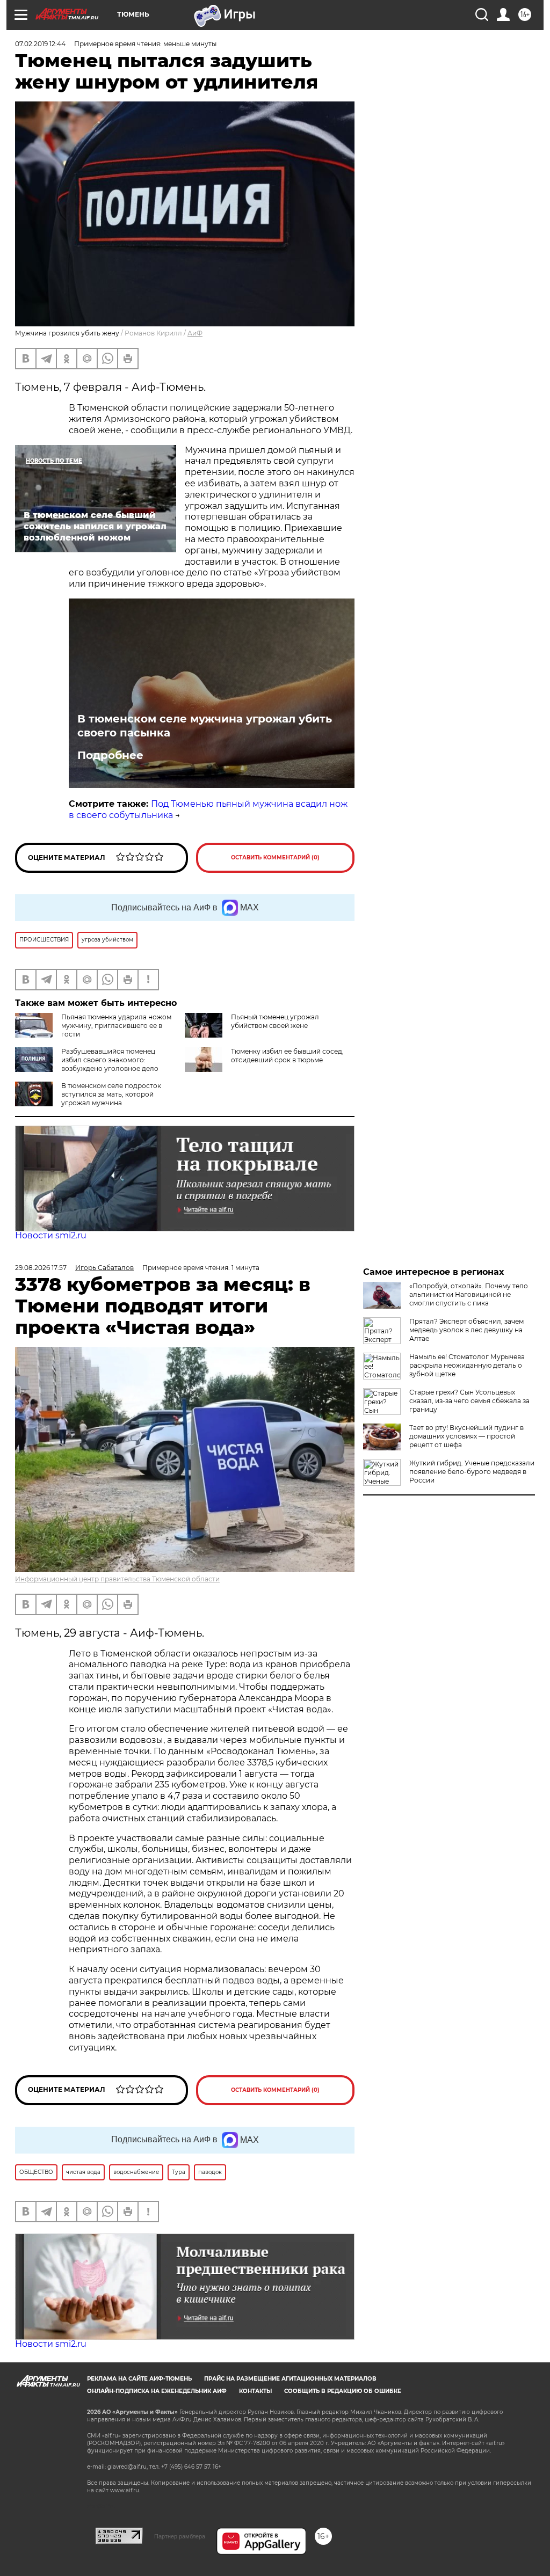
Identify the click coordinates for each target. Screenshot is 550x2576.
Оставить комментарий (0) (275, 858)
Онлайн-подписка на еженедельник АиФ (157, 2391)
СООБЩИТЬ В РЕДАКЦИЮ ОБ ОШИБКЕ (343, 2391)
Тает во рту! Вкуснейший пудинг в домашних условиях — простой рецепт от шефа (466, 1436)
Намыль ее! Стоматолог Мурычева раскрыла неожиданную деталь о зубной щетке (467, 1365)
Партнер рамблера (180, 2536)
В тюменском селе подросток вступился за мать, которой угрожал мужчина (111, 1094)
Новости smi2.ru (51, 1235)
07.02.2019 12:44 (40, 44)
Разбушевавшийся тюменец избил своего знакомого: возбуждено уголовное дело (110, 1060)
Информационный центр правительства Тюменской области (117, 1579)
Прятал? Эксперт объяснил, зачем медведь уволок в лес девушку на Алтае (466, 1330)
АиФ (195, 333)
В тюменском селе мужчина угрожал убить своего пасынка (205, 726)
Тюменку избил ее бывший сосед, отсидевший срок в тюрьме (287, 1056)
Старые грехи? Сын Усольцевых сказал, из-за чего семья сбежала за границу (469, 1401)
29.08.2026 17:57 (41, 1268)
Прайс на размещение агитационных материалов (290, 2379)
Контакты (255, 2391)
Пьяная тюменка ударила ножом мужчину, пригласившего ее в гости (116, 1026)
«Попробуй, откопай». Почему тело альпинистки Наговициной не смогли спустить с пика (469, 1294)
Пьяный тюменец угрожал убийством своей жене (275, 1021)
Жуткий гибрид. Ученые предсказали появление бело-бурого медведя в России (472, 1472)
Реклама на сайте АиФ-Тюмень (139, 2379)
